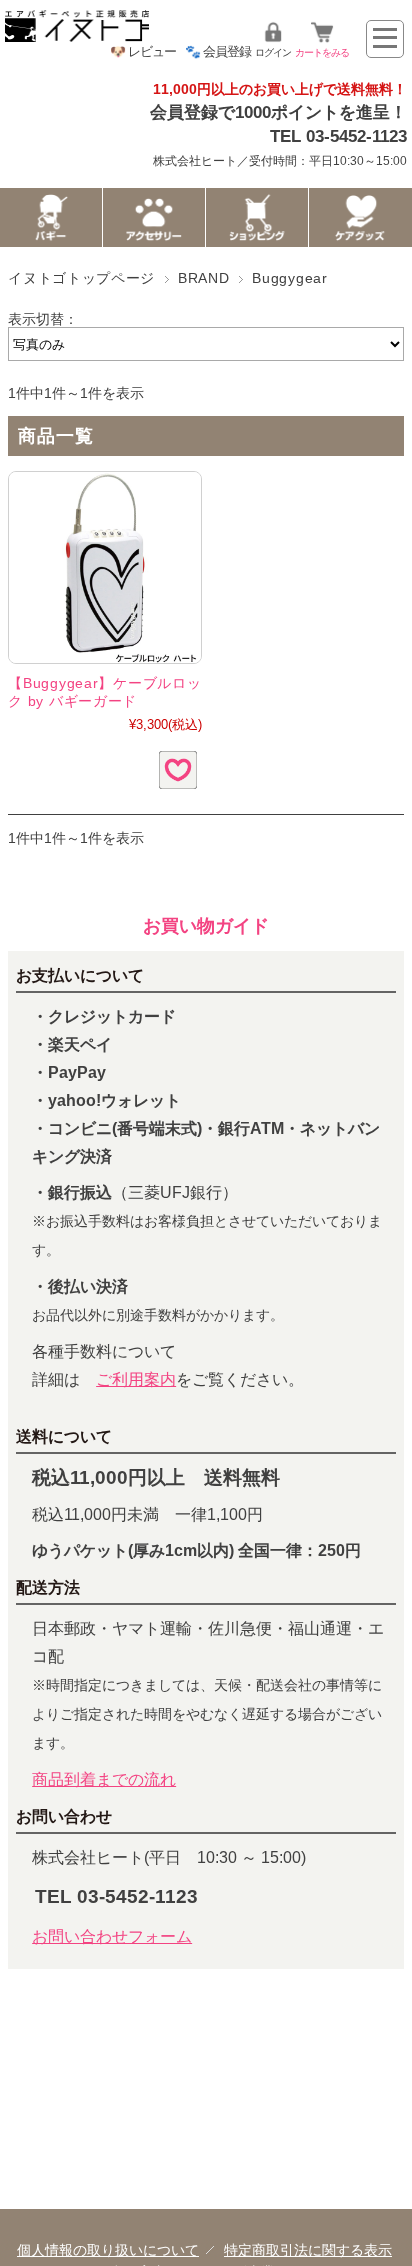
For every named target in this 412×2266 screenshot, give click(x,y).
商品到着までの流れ (104, 1779)
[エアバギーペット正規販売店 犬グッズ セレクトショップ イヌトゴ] (77, 36)
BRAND (203, 278)
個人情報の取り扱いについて (108, 2250)
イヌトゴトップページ (81, 278)
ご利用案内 (136, 1379)
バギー (51, 217)
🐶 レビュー (143, 51)
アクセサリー (154, 217)
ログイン (273, 52)
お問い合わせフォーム (112, 1936)
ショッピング (257, 217)
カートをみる (322, 52)
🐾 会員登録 (218, 51)
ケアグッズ (360, 217)
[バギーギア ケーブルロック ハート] (105, 568)
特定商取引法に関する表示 (308, 2250)
